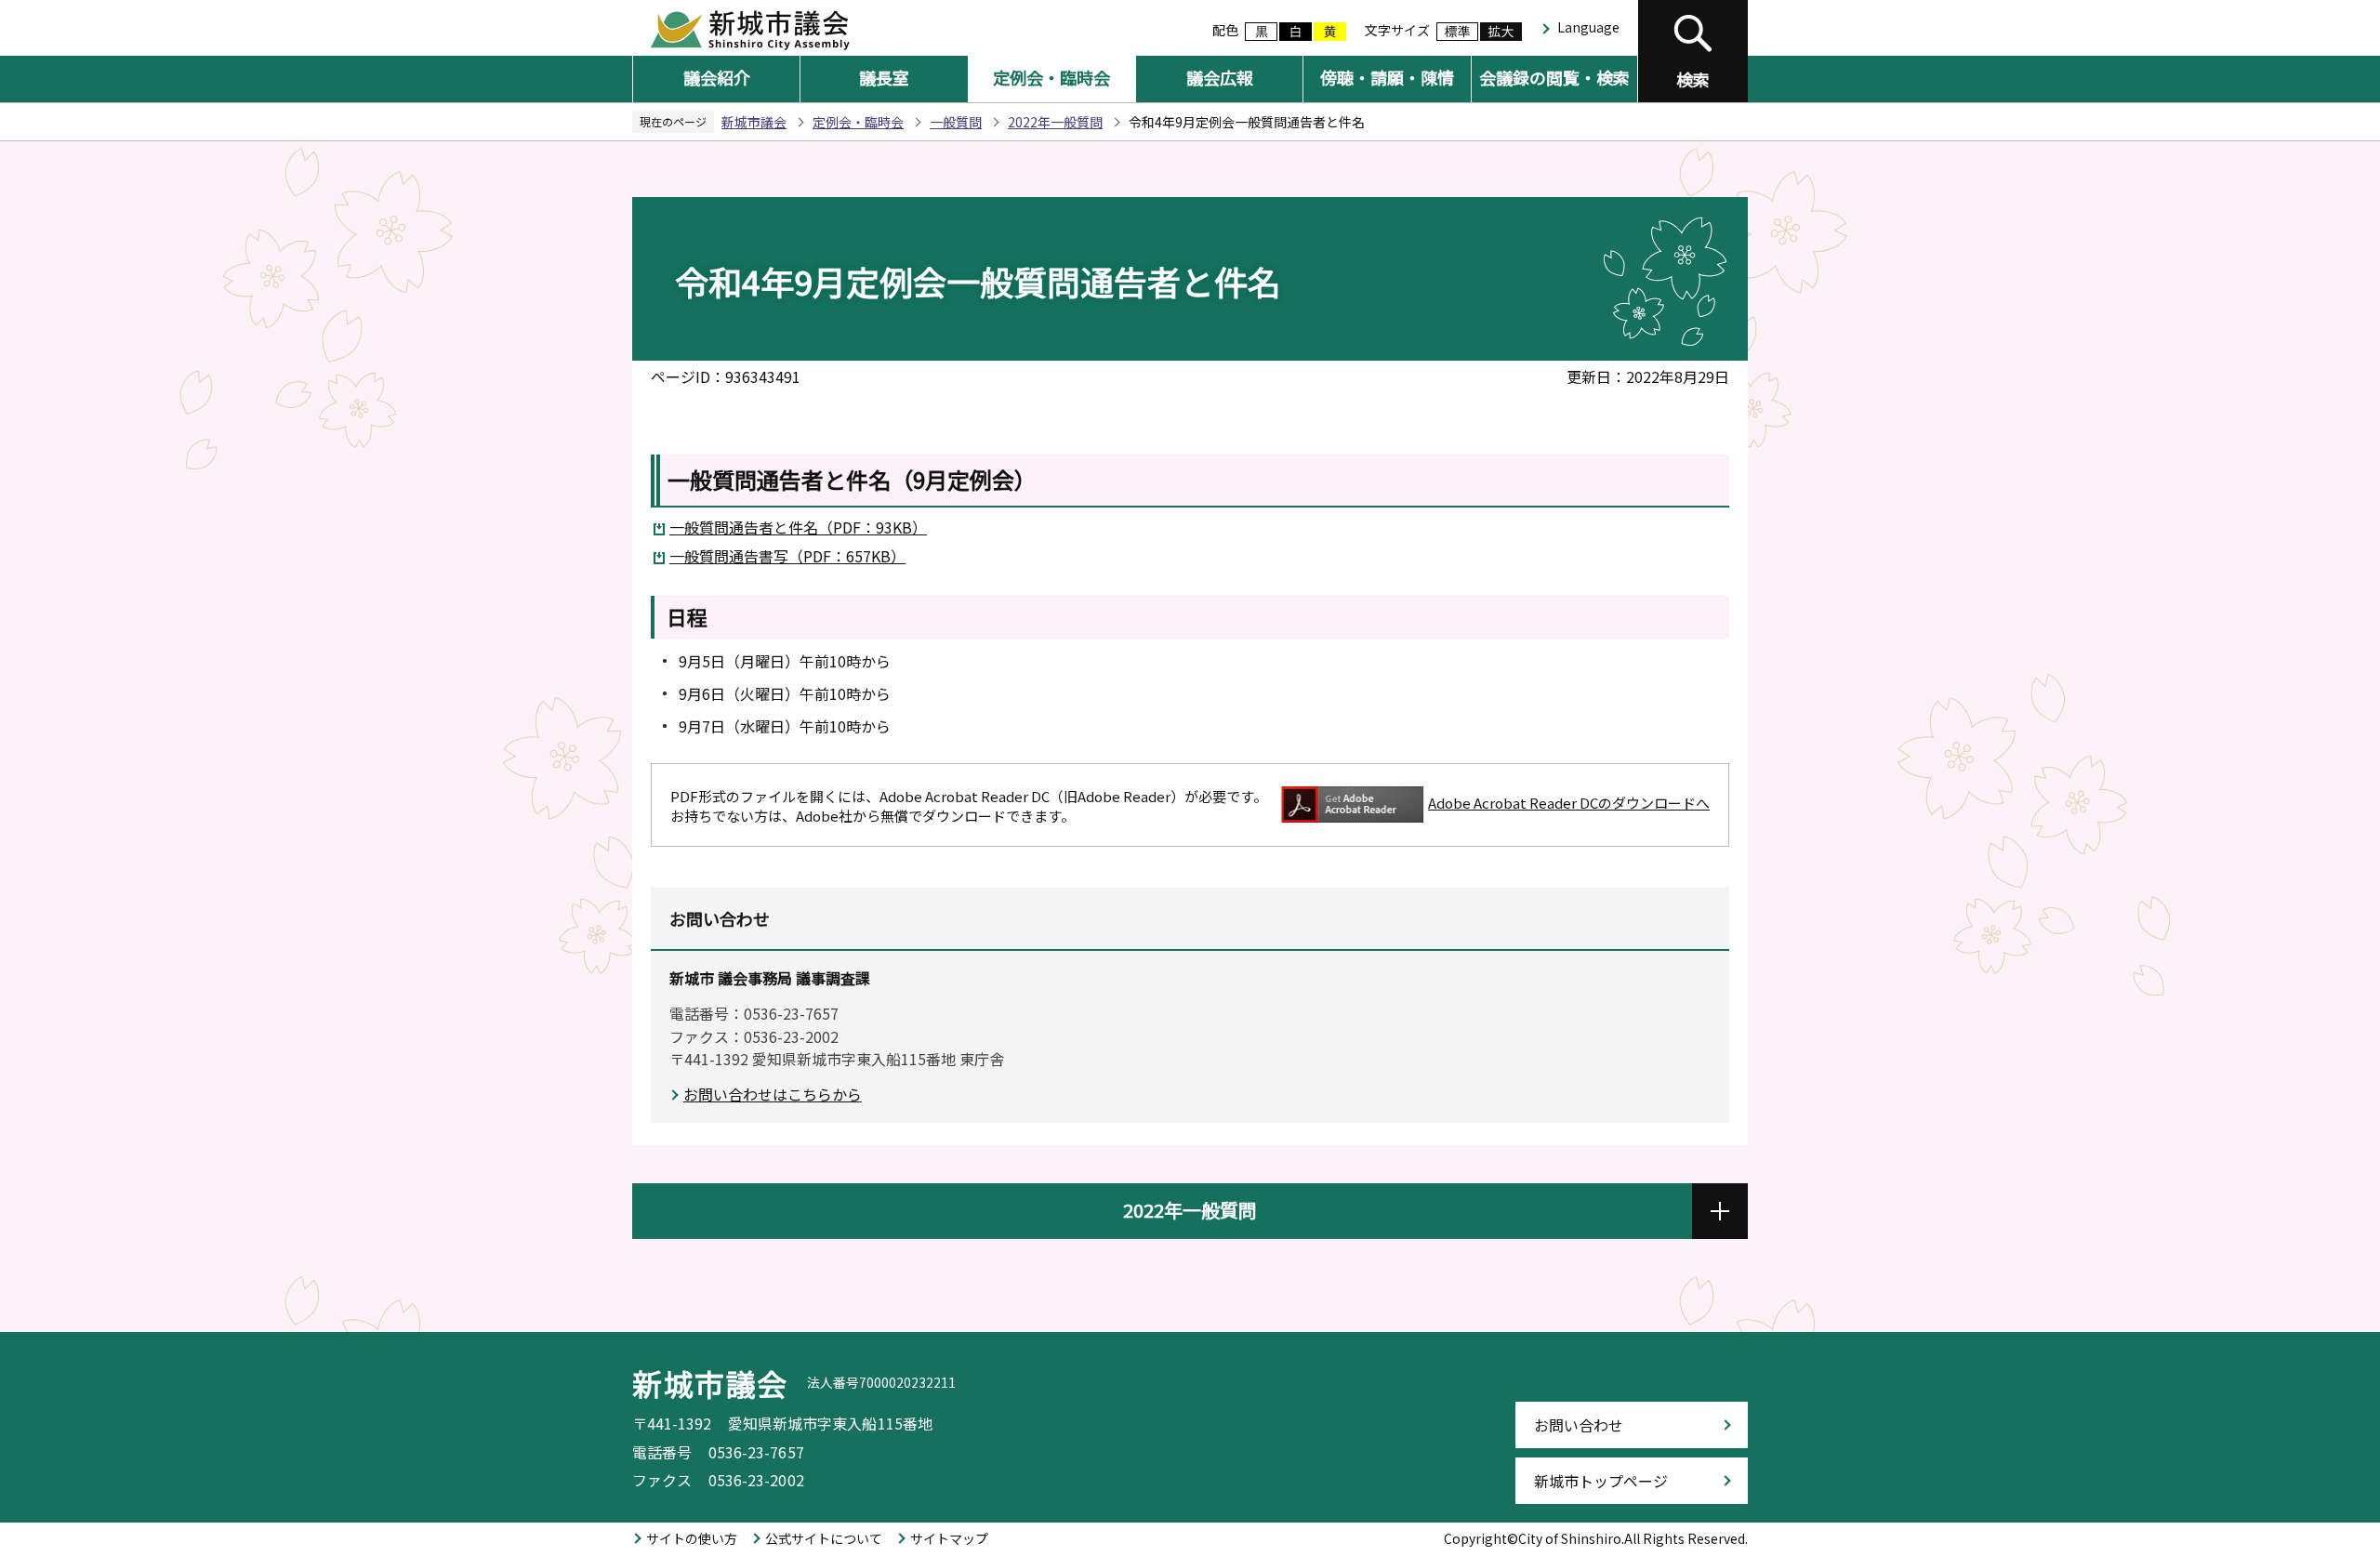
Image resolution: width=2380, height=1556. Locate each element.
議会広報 (1220, 77)
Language (1588, 27)
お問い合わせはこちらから (773, 1094)
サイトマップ (949, 1538)
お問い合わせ (1579, 1425)
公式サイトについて (824, 1538)
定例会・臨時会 (1051, 77)
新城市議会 (754, 122)
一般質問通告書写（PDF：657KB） (787, 556)
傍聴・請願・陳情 (1387, 77)
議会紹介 (717, 77)
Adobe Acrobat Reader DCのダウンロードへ (1569, 803)
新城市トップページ (1601, 1481)
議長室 (884, 77)
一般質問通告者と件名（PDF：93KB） (798, 527)
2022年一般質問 (1055, 122)
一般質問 (956, 122)
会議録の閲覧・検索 (1554, 77)
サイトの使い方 (692, 1538)
